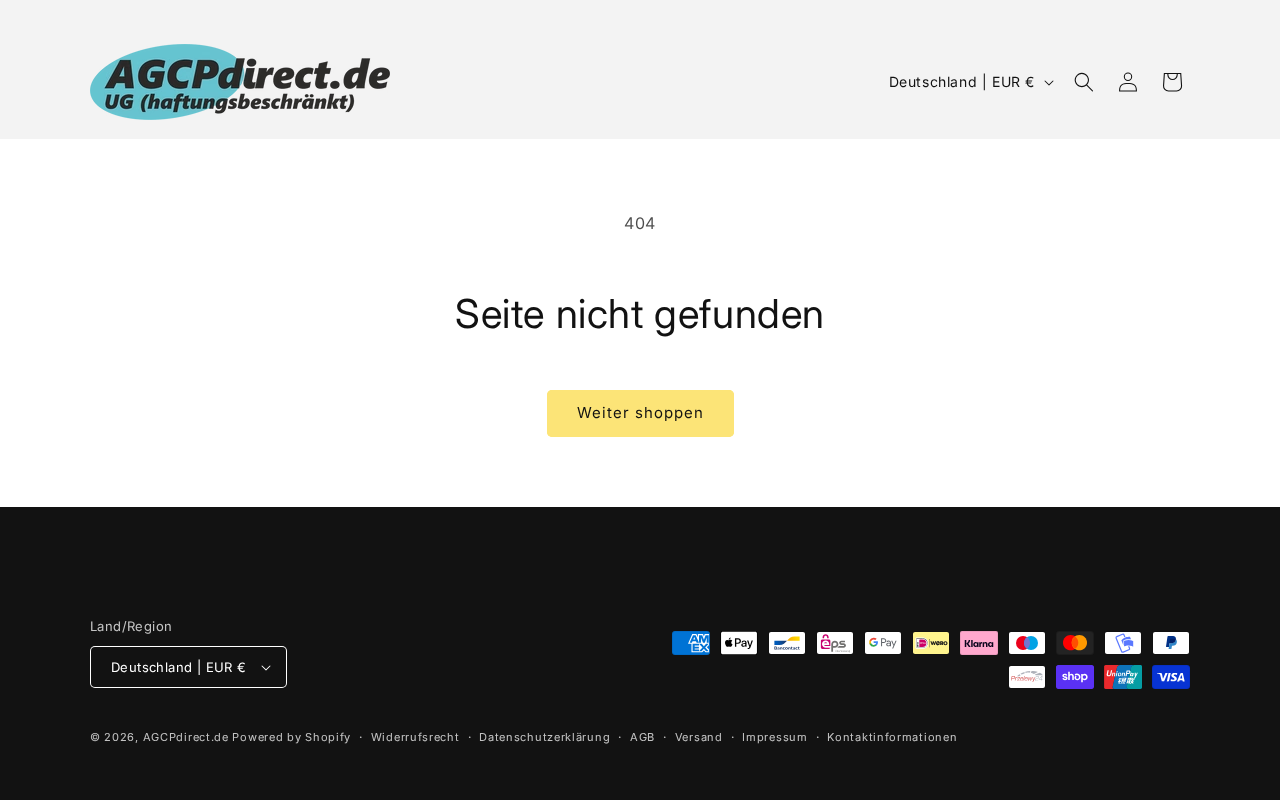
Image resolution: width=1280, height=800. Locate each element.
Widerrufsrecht (415, 737)
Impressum (774, 737)
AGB (642, 737)
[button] (1084, 82)
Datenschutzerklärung (544, 737)
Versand (699, 737)
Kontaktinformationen (892, 737)
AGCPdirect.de (186, 737)
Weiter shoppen (640, 412)
